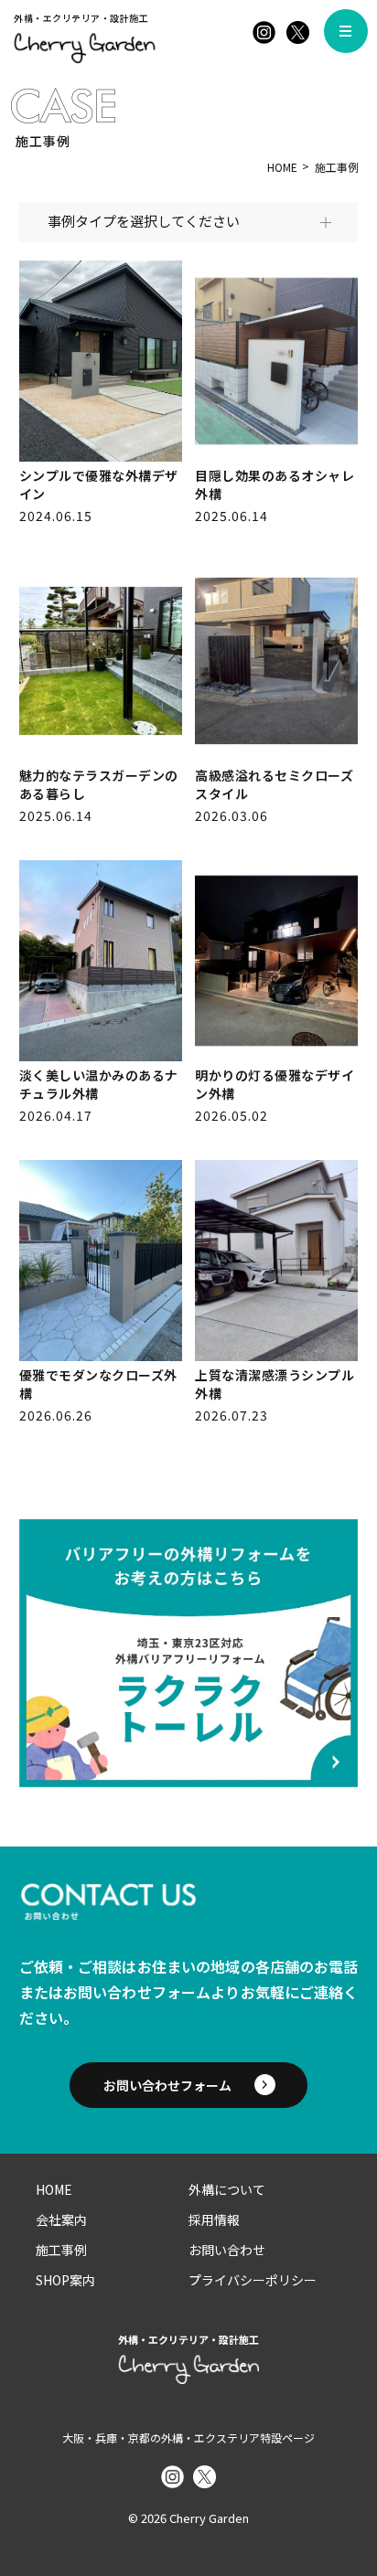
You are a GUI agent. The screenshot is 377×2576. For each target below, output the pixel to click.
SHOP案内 (65, 2280)
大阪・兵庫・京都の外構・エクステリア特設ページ (188, 2438)
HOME (282, 167)
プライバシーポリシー (253, 2280)
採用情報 (214, 2219)
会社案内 (61, 2219)
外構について (227, 2189)
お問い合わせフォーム (167, 2085)
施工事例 (61, 2250)
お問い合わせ (227, 2250)
